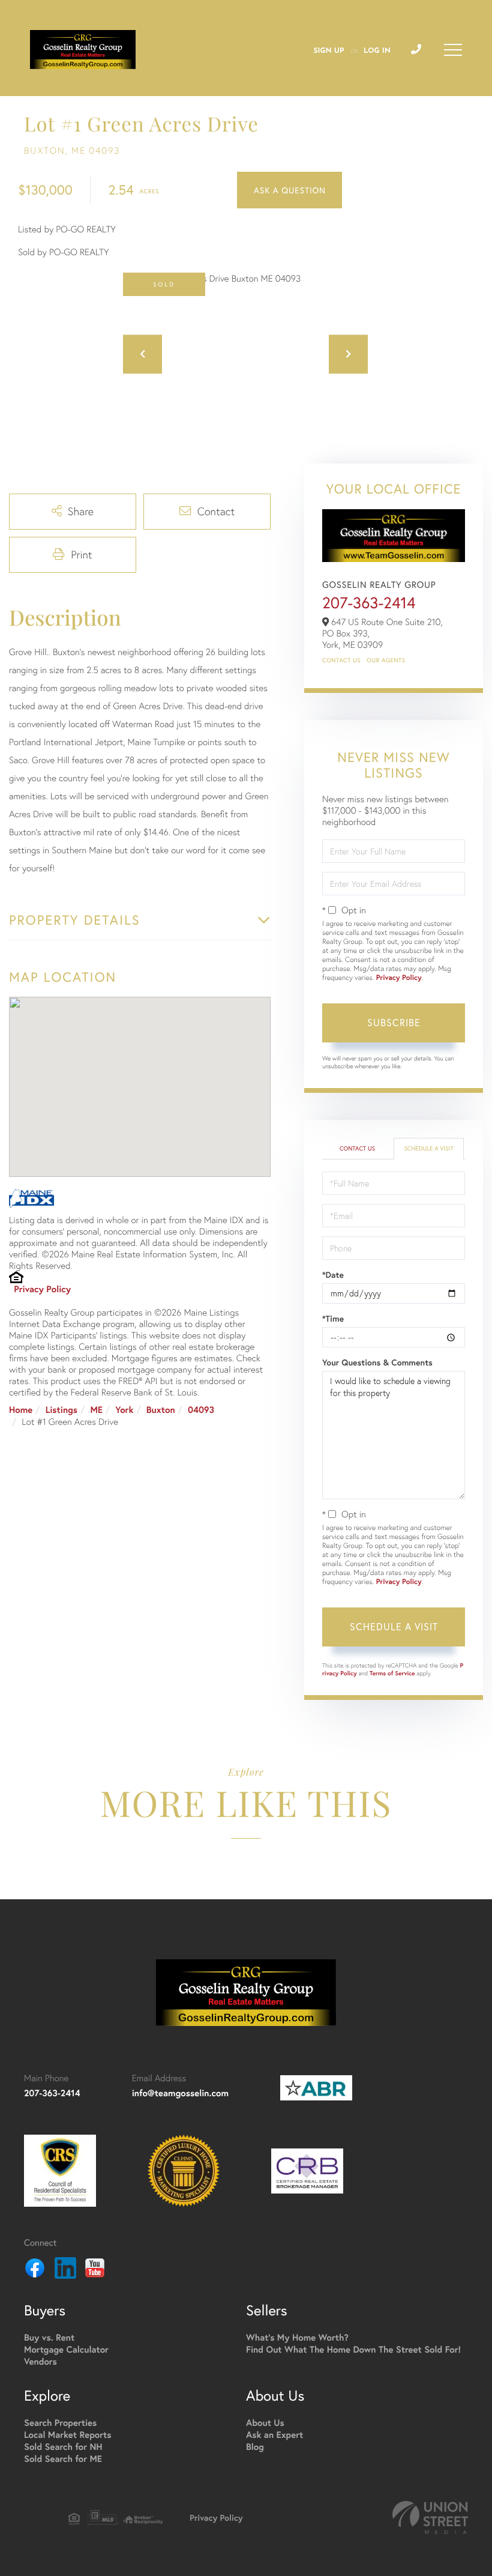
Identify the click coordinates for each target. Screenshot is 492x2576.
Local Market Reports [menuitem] (68, 2435)
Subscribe (394, 1022)
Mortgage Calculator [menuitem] (66, 2350)
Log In (377, 51)
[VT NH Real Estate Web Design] (430, 2517)
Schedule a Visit (428, 1148)
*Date (333, 1275)
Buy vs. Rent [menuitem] (49, 2338)
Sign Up (328, 51)
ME (96, 1410)
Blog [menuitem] (255, 2447)
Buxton (161, 1410)
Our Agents (386, 660)
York (124, 1410)
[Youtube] (95, 2270)
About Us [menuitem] (265, 2423)
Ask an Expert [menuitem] (274, 2435)
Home (21, 1410)
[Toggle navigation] (453, 50)
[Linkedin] (65, 2270)
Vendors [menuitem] (40, 2362)
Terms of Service (392, 1673)
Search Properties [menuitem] (60, 2423)
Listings (61, 1410)
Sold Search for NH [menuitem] (63, 2447)
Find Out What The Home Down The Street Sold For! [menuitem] (353, 2350)
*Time (333, 1319)
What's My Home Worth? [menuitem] (297, 2338)
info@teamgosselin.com (180, 2094)
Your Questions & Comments (377, 1362)
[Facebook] (35, 2270)
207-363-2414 (369, 603)
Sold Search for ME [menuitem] (63, 2459)
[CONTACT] (289, 190)
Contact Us (341, 660)
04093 (201, 1410)
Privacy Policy (42, 1290)
